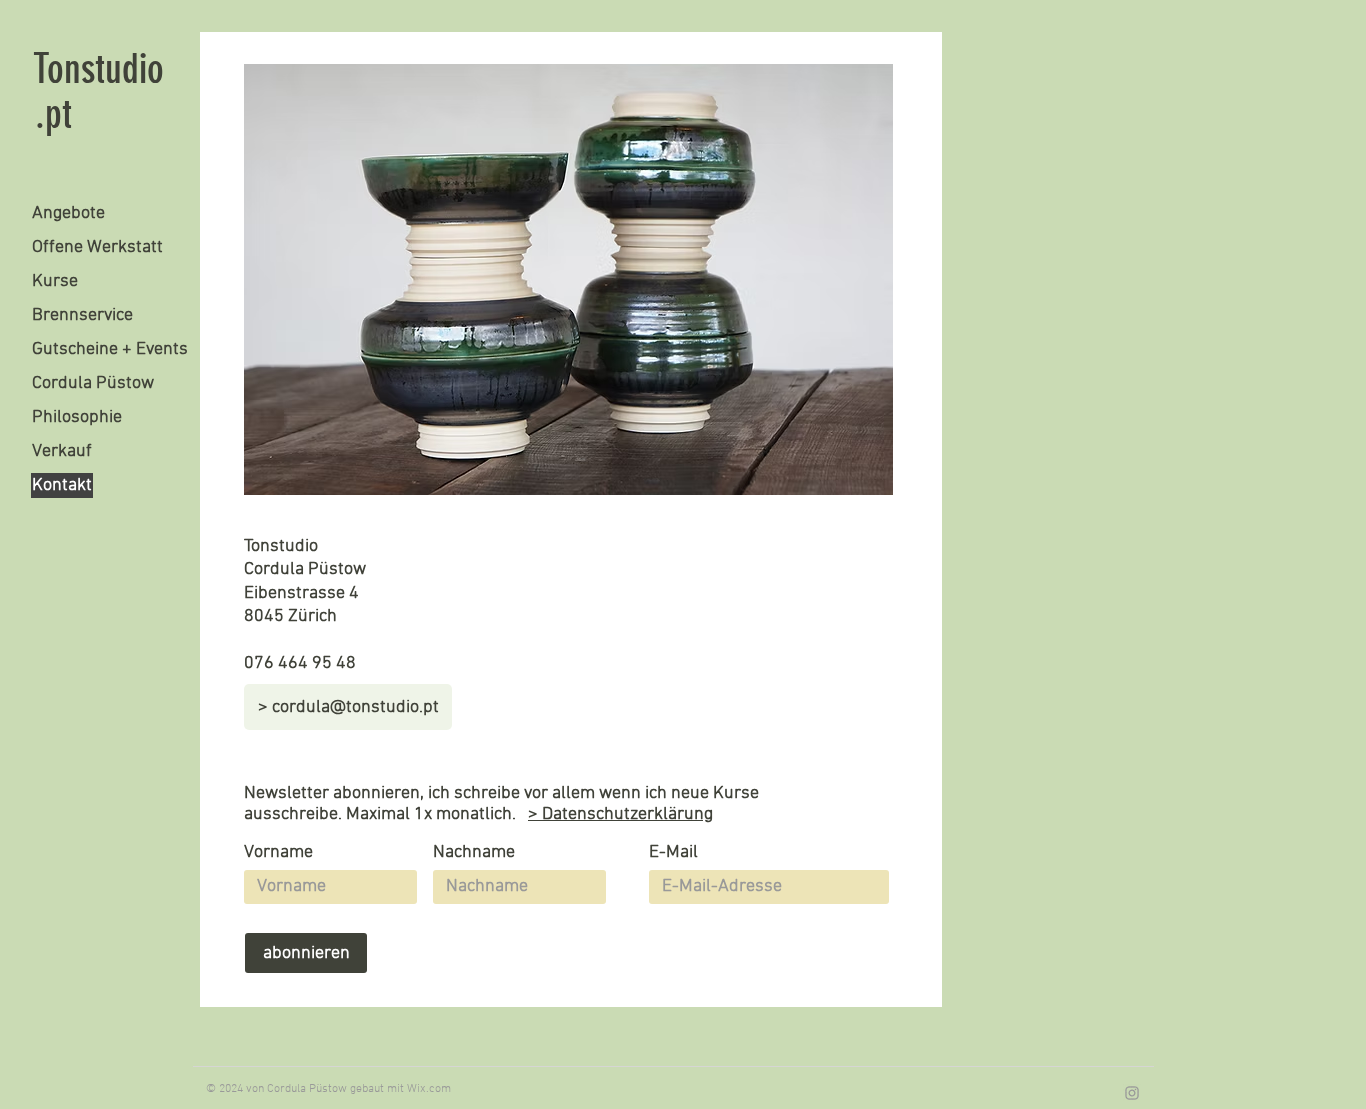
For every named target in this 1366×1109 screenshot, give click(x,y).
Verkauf (62, 451)
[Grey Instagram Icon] (1132, 1093)
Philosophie (77, 417)
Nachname (474, 853)
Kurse (55, 281)
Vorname (278, 853)
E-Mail (673, 853)
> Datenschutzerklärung (620, 814)
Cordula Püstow (93, 383)
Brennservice (82, 315)
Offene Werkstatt (97, 247)
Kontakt (62, 485)
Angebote (68, 213)
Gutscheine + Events (110, 349)
